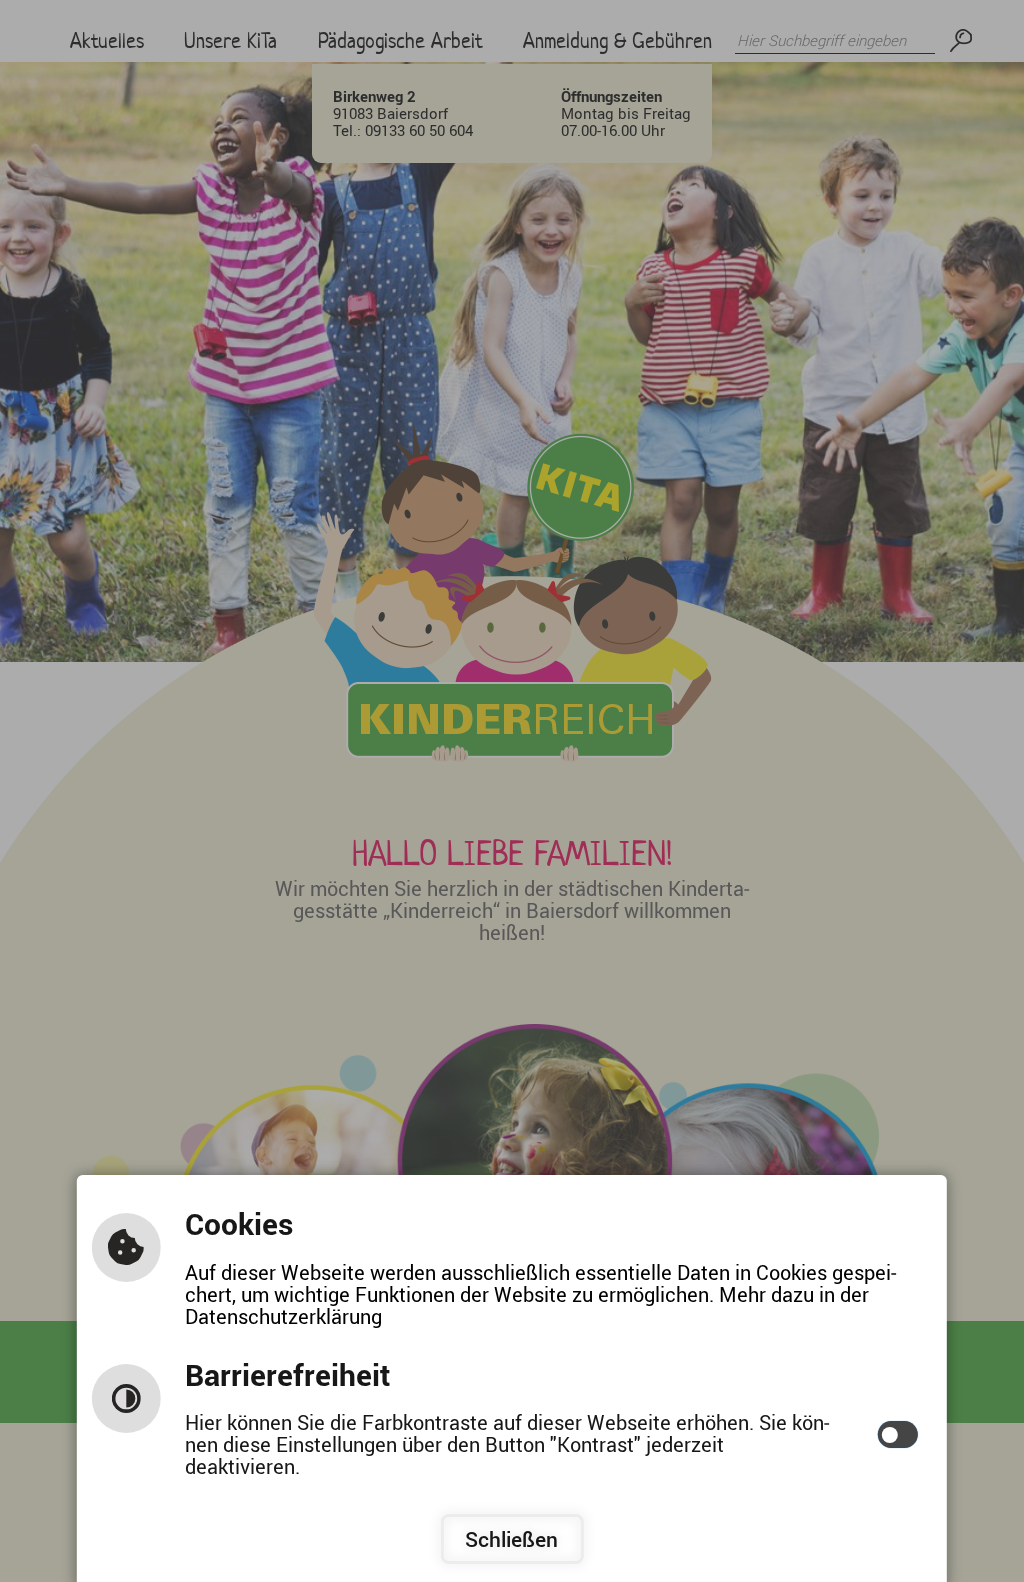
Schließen (511, 1539)
